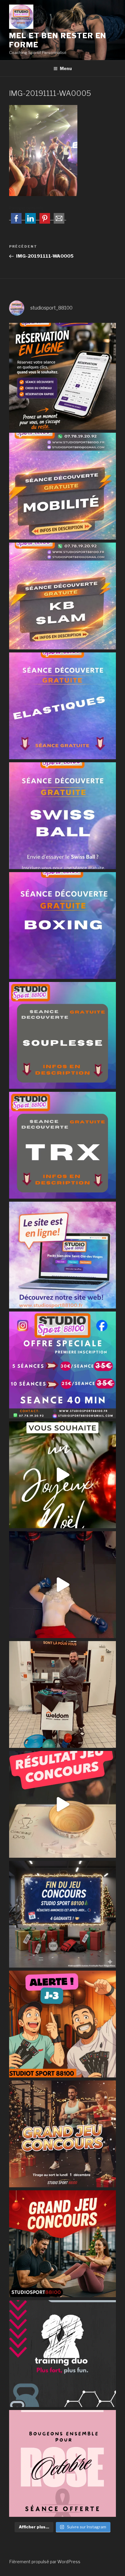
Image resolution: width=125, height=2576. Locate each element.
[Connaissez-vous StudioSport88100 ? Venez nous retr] (62, 1694)
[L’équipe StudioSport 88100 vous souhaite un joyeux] (62, 1475)
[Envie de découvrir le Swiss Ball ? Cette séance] (62, 816)
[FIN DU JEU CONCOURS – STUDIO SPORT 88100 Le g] (62, 1914)
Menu (66, 68)
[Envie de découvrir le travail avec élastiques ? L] (62, 706)
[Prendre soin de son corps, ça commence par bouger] (62, 486)
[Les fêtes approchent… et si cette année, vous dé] (62, 2354)
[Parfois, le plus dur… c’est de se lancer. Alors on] (62, 376)
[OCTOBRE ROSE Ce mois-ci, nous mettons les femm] (62, 2463)
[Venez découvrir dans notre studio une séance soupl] (62, 1035)
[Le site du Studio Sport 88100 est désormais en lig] (62, 1255)
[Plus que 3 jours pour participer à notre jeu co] (62, 2024)
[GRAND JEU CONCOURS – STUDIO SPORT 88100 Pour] (62, 2244)
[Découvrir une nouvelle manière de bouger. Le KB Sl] (62, 596)
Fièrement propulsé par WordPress (45, 2562)
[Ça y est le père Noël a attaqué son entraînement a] (62, 1585)
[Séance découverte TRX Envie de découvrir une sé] (62, 1145)
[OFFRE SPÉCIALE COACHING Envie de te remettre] (62, 1365)
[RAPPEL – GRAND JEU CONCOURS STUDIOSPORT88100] (62, 2134)
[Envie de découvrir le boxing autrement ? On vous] (62, 926)
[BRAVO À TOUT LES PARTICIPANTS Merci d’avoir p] (62, 1804)
